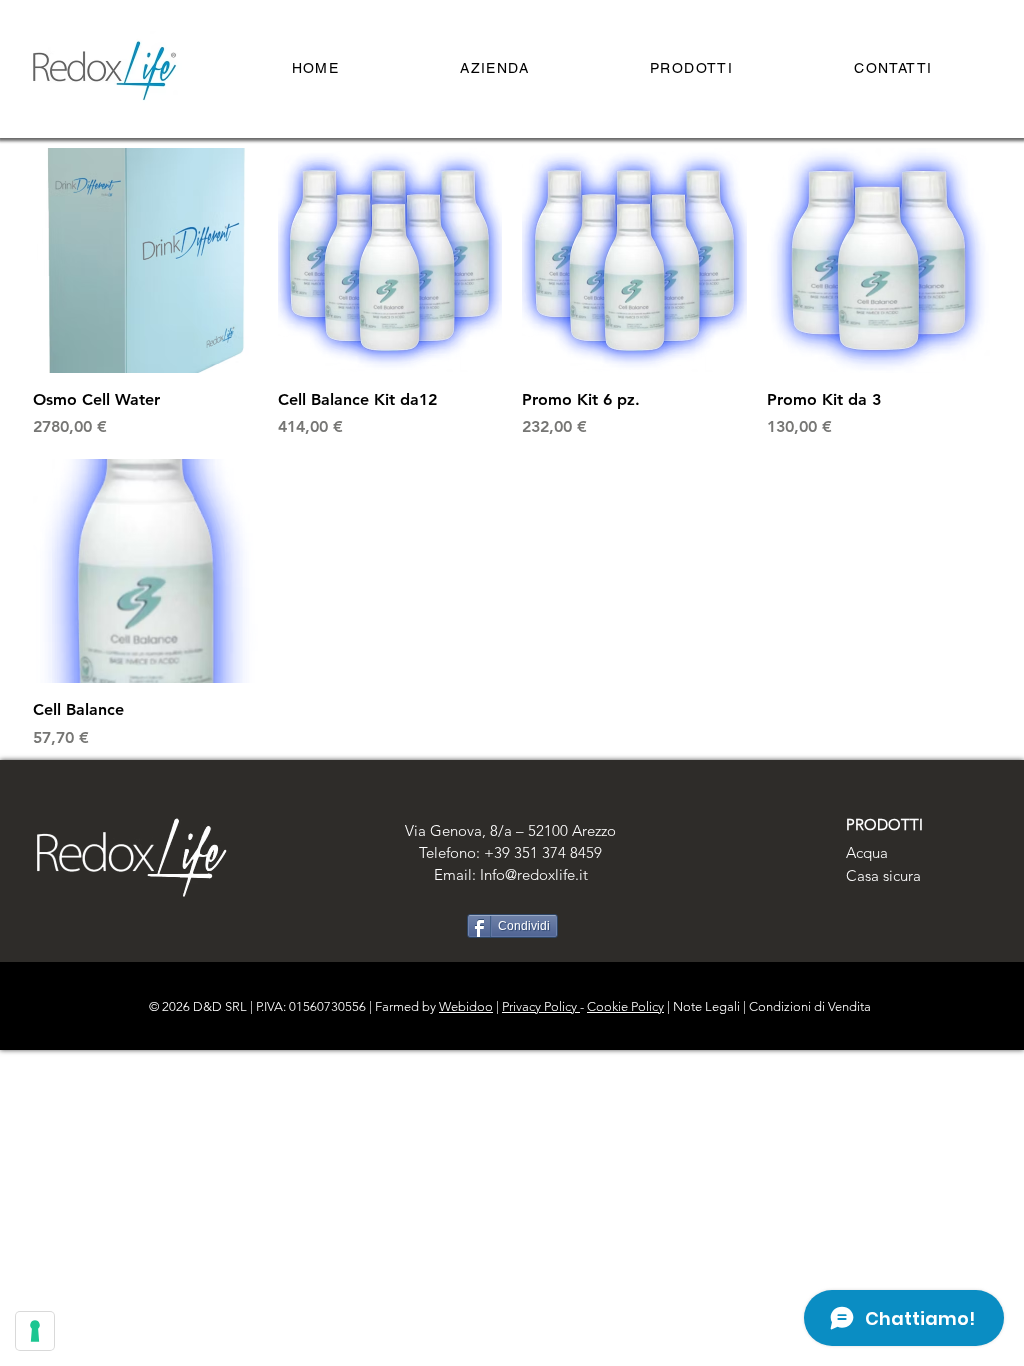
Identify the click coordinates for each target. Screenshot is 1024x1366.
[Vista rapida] (145, 260)
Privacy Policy (541, 1006)
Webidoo (466, 1006)
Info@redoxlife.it (534, 874)
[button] (692, 69)
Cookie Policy (625, 1006)
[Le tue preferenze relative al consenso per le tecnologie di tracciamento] (35, 1331)
